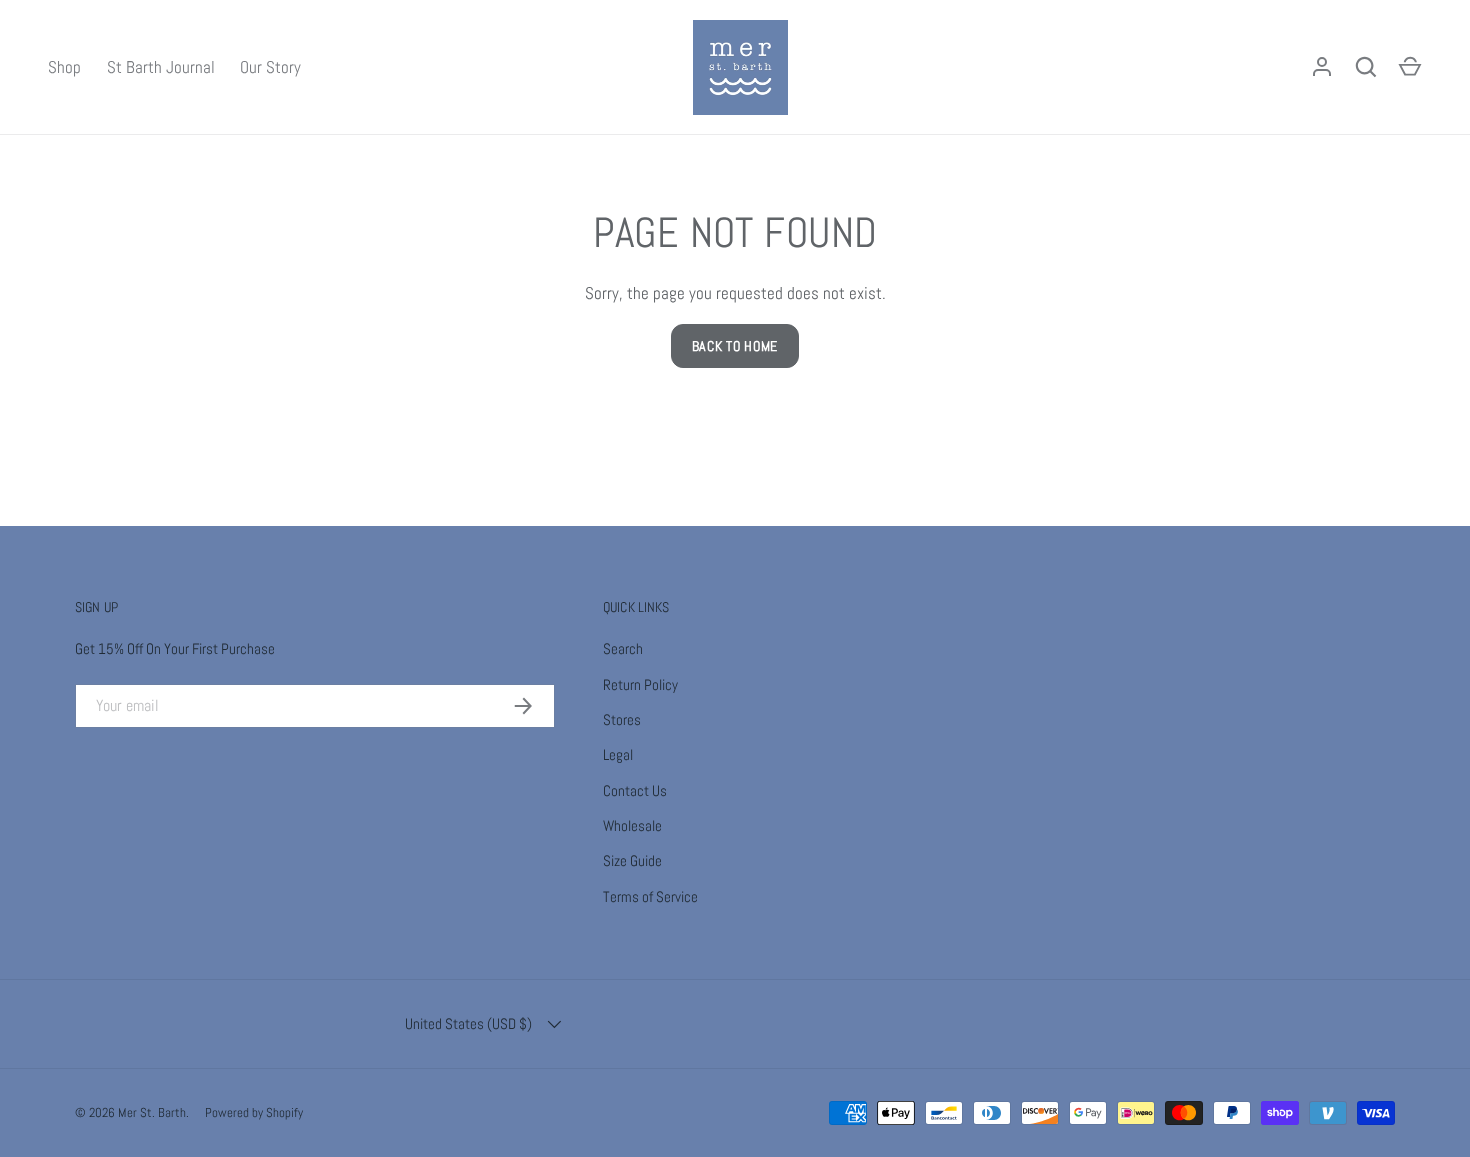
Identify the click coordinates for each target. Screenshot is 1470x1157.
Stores (622, 719)
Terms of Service (650, 896)
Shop (64, 67)
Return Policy (640, 684)
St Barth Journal (161, 67)
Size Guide (632, 860)
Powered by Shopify (254, 1112)
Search (623, 648)
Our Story (270, 67)
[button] (1410, 67)
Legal (618, 754)
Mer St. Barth (152, 1112)
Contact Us (635, 790)
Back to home (735, 346)
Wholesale (632, 825)
